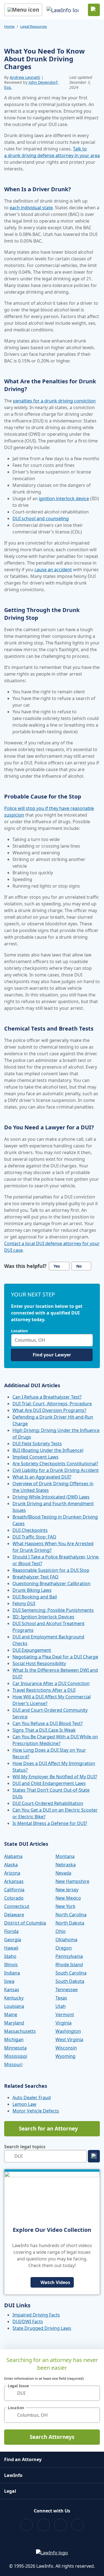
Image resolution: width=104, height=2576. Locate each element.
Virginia (64, 2023)
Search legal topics (25, 2147)
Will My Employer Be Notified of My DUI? (55, 1777)
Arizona (12, 1873)
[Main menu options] (23, 10)
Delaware (14, 1915)
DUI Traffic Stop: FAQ (34, 1537)
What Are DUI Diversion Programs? (49, 1410)
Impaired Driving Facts (36, 2315)
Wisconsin (66, 2048)
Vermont (65, 2015)
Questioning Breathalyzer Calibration (51, 1583)
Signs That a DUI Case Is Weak (44, 1730)
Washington (68, 2031)
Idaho (10, 1956)
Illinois (11, 1965)
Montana (65, 1856)
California (14, 1890)
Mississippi (16, 2056)
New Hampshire (72, 1881)
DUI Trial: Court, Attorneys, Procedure (52, 1404)
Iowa (9, 1981)
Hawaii (11, 1948)
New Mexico (68, 1898)
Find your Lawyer (52, 1355)
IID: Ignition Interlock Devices (43, 1617)
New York (65, 1906)
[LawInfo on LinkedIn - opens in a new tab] (78, 2525)
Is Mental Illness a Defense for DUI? (50, 1823)
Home (9, 26)
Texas (61, 1998)
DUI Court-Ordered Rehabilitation (48, 1803)
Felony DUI (24, 1603)
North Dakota (70, 1923)
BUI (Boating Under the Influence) (48, 1450)
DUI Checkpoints (30, 1530)
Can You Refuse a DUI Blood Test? (48, 1723)
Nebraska (66, 1865)
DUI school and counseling (41, 518)
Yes (57, 1266)
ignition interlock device (64, 498)
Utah (61, 2006)
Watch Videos (55, 2282)
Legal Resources (34, 26)
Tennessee (67, 1990)
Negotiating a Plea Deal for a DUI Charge (55, 1657)
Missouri (13, 2064)
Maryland (14, 2023)
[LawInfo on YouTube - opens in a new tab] (61, 2525)
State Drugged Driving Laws (42, 2328)
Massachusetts (20, 2031)
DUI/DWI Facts (28, 2321)
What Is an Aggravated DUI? (42, 1477)
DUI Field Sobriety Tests (37, 1444)
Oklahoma (66, 1940)
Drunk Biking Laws (32, 1590)
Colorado (14, 1898)
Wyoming (65, 2056)
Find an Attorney (23, 2459)
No (79, 1266)
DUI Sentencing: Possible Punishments (53, 1610)
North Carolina (71, 1915)
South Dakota (70, 1981)
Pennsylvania (69, 1956)
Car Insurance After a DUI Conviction (51, 1683)
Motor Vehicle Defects (36, 2111)
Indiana (12, 1973)
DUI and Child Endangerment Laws (49, 1783)
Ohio (61, 1931)
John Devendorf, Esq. (31, 85)
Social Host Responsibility (39, 1663)
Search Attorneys (52, 2437)
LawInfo (13, 2475)
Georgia (13, 1940)
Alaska (11, 1865)
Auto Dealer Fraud (32, 2097)
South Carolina (71, 1973)
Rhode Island (69, 1965)
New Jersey (67, 1890)
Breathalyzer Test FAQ (35, 1577)
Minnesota (15, 2048)
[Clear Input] (87, 1340)
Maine (11, 2015)
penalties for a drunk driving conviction (54, 401)
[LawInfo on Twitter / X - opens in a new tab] (44, 2525)
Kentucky (14, 1998)
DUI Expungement (32, 1650)
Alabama (13, 1856)
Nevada (63, 1873)
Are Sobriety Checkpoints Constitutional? (55, 1464)
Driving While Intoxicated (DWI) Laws (51, 1497)
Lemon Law (24, 2104)
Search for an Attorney (48, 2129)
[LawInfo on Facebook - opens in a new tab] (27, 2525)
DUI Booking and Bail (35, 1597)
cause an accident (53, 570)
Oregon (64, 1948)
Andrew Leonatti (25, 77)
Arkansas (14, 1881)
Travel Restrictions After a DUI (44, 1690)
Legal (10, 2491)
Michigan (14, 2039)
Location (19, 1331)
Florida (11, 1931)
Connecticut (17, 1906)
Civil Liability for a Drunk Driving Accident (56, 1470)
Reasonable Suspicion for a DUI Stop (51, 1570)
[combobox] (52, 1340)
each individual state (31, 208)
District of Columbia (25, 1923)
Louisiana (14, 2006)
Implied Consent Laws (35, 1457)
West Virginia (69, 2039)
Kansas (12, 1990)
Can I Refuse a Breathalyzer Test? (47, 1397)
